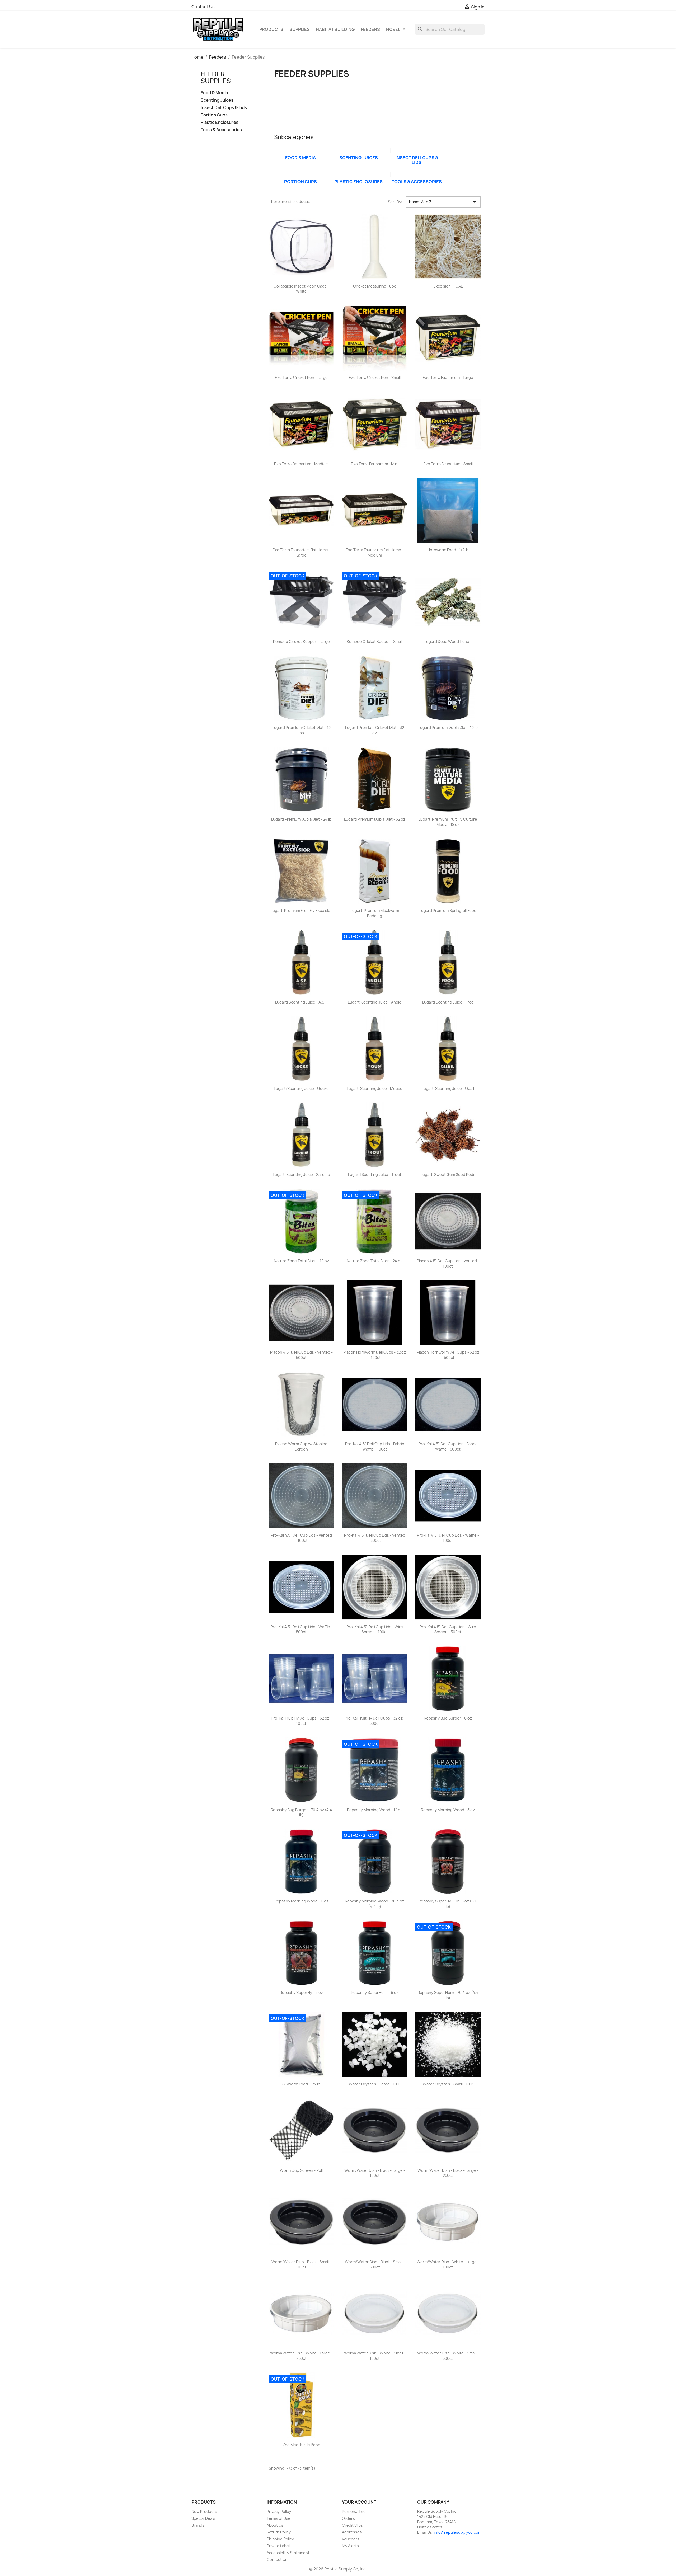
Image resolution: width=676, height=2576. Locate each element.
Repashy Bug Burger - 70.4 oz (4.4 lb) (301, 1812)
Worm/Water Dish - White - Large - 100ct (448, 2264)
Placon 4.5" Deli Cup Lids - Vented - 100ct (448, 1263)
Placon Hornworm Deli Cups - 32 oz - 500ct (448, 1355)
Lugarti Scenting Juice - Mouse (375, 1088)
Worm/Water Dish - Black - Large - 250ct (448, 2173)
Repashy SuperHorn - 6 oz (375, 1992)
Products (271, 29)
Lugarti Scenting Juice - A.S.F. (301, 1002)
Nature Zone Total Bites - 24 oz (375, 1261)
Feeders (370, 29)
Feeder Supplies (216, 77)
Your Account (359, 2502)
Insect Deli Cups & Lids (224, 108)
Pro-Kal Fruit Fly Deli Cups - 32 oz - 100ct (301, 1721)
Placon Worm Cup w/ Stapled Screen (301, 1446)
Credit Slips (352, 2525)
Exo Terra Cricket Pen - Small (375, 377)
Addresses (352, 2532)
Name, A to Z (443, 202)
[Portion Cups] (301, 175)
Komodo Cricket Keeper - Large (301, 641)
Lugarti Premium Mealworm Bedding (375, 913)
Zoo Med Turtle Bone (301, 2445)
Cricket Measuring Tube (375, 286)
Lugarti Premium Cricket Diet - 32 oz (375, 730)
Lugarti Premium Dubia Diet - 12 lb (448, 727)
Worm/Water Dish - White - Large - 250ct (301, 2356)
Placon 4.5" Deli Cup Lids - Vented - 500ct (301, 1355)
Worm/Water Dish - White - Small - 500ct (448, 2356)
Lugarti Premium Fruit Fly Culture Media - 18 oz (448, 822)
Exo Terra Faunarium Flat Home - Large (301, 552)
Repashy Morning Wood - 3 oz (448, 1810)
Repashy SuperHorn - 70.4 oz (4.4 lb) (448, 1995)
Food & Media (214, 93)
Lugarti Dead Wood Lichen (448, 641)
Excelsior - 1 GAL (448, 286)
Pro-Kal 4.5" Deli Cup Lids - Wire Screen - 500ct (448, 1629)
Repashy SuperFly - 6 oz (301, 1992)
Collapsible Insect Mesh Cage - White (301, 289)
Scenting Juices (217, 100)
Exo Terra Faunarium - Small (448, 464)
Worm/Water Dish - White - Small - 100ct (375, 2356)
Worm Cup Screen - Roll (301, 2170)
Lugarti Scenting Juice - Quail (448, 1088)
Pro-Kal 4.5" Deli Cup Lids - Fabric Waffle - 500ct (448, 1446)
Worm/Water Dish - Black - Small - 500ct (375, 2264)
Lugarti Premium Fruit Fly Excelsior (301, 910)
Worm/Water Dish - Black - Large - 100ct (375, 2173)
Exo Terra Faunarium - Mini (375, 464)
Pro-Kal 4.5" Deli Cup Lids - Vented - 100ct (301, 1538)
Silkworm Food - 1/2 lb (301, 2084)
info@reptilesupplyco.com (458, 2532)
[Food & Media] (301, 151)
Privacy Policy (279, 2511)
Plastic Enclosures (220, 122)
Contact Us (203, 7)
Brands (198, 2525)
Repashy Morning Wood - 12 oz (375, 1810)
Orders (348, 2518)
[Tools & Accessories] (417, 175)
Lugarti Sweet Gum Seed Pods (448, 1174)
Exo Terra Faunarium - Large (448, 377)
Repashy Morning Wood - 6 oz (301, 1901)
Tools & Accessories (221, 130)
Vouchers (351, 2539)
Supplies (300, 29)
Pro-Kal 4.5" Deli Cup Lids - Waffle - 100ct (448, 1538)
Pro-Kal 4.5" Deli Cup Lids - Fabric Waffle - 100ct (375, 1446)
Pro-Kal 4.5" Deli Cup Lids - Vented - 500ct (375, 1538)
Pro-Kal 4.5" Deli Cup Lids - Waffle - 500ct (301, 1629)
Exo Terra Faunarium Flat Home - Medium (375, 552)
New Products (204, 2511)
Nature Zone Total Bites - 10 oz (301, 1261)
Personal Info (354, 2511)
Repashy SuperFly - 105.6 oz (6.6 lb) (448, 1904)
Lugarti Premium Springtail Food (448, 910)
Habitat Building (335, 29)
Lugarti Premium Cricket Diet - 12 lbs (301, 730)
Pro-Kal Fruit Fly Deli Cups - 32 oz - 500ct (375, 1721)
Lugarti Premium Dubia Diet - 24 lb (301, 819)
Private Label (278, 2546)
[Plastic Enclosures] (359, 175)
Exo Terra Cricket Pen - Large (301, 377)
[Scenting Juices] (359, 151)
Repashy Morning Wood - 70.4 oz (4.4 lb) (375, 1904)
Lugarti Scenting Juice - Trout (375, 1174)
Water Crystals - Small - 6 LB (448, 2084)
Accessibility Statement (288, 2553)
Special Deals (203, 2518)
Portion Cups (214, 115)
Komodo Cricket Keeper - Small (375, 641)
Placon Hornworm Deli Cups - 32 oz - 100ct (375, 1355)
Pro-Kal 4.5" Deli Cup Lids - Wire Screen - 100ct (375, 1629)
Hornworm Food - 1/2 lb (448, 550)
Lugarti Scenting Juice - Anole (375, 1002)
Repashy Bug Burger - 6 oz (448, 1718)
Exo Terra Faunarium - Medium (301, 464)
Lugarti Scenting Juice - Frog (448, 1002)
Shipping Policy (280, 2539)
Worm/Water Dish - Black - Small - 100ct (301, 2264)
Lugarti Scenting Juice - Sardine (301, 1174)
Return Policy (279, 2532)
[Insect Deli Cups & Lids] (417, 151)
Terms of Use (279, 2518)
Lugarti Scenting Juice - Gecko (301, 1088)
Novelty (396, 29)
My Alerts (350, 2546)
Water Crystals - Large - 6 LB (375, 2084)
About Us (275, 2525)
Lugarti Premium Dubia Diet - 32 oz (375, 819)
